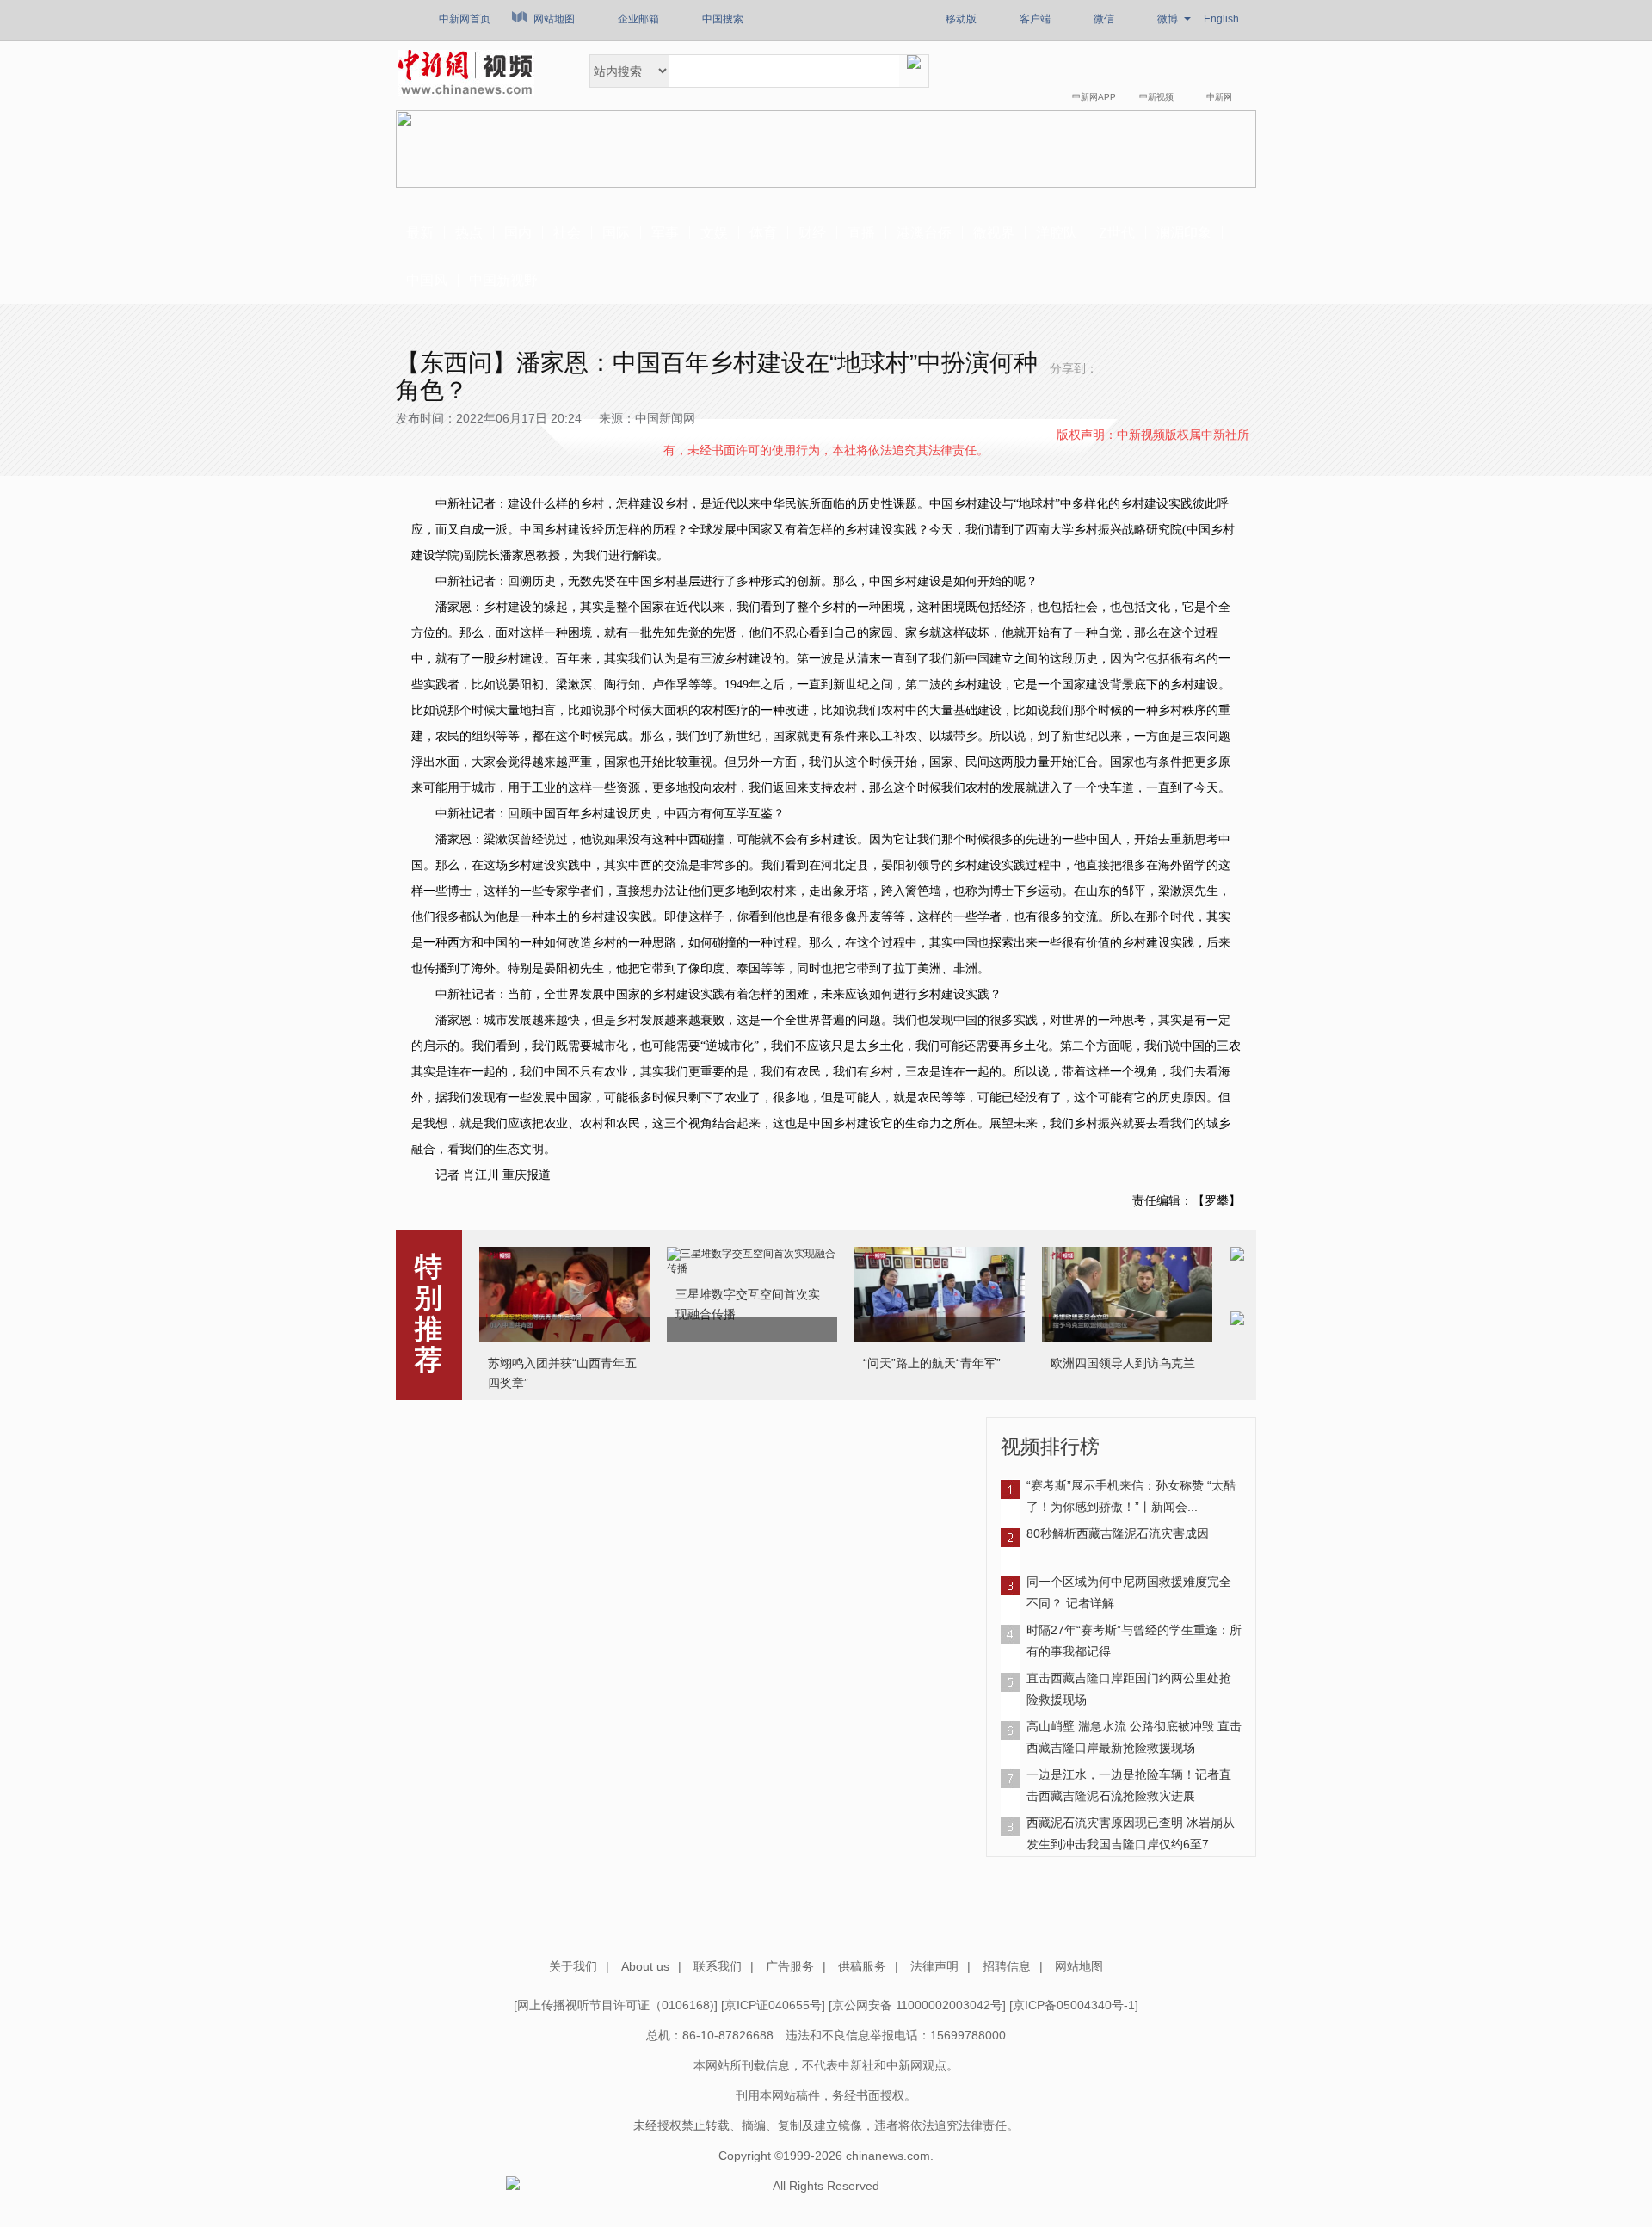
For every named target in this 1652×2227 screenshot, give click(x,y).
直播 (861, 233)
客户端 (1035, 19)
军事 (665, 233)
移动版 (961, 19)
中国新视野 (503, 280)
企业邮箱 (638, 19)
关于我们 (573, 1966)
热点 (469, 233)
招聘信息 (1007, 1966)
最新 (420, 233)
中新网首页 (465, 19)
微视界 (994, 233)
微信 (1104, 19)
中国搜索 (723, 19)
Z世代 (1117, 233)
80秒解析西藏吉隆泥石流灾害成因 (1118, 1533)
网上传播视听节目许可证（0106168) (616, 2005)
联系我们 (718, 1966)
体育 (763, 233)
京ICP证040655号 (773, 2005)
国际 (616, 233)
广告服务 (790, 1966)
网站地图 (554, 19)
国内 (518, 233)
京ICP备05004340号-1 (1074, 2005)
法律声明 (934, 1966)
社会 (567, 233)
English (1221, 19)
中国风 (427, 280)
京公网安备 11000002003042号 (917, 2005)
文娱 (714, 233)
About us (645, 1966)
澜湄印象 (1184, 233)
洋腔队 (1057, 233)
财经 (812, 233)
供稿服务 (862, 1966)
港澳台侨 (924, 233)
